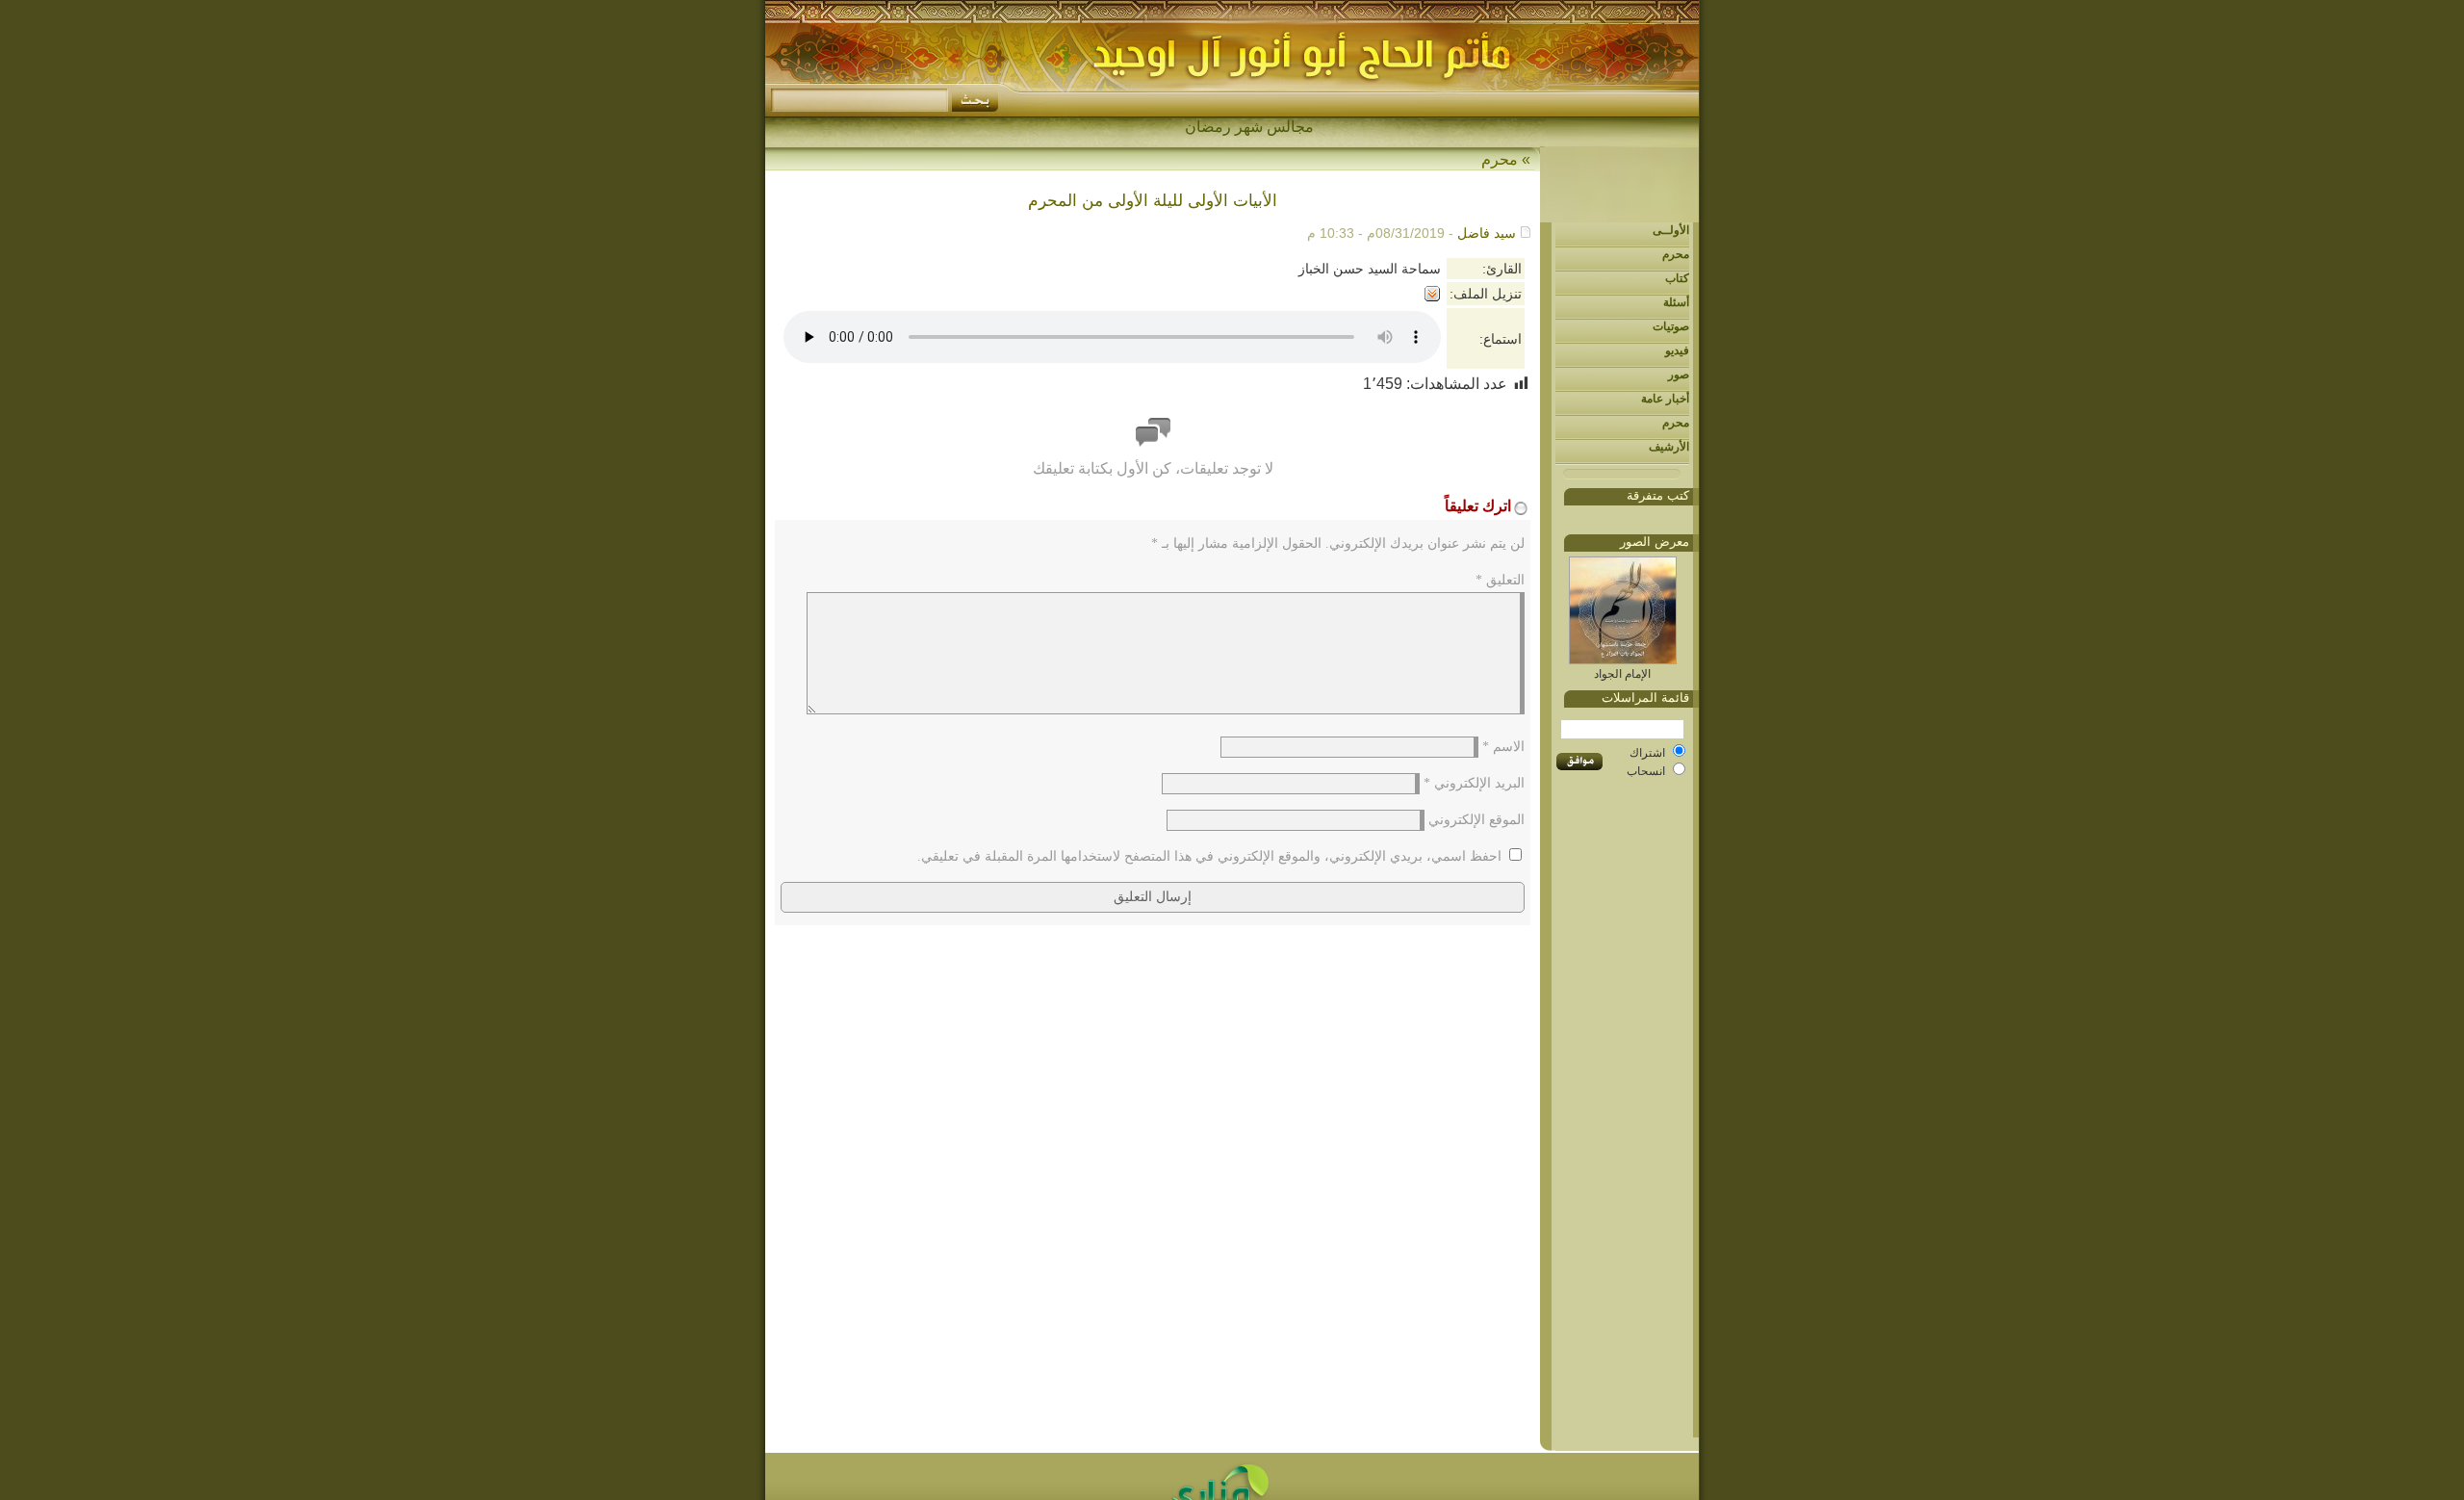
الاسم (1503, 747)
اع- (1305, 127)
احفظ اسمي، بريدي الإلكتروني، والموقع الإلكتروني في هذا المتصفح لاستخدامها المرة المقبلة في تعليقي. (1209, 856)
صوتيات (1671, 326)
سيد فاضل (1487, 233)
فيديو (1677, 350)
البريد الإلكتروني (1474, 783)
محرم (1676, 254)
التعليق (1500, 580)
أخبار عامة (1665, 399)
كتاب (1677, 278)
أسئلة (1676, 302)
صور (1679, 375)
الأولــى (1671, 230)
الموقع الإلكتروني (1476, 820)
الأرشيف (1669, 447)
